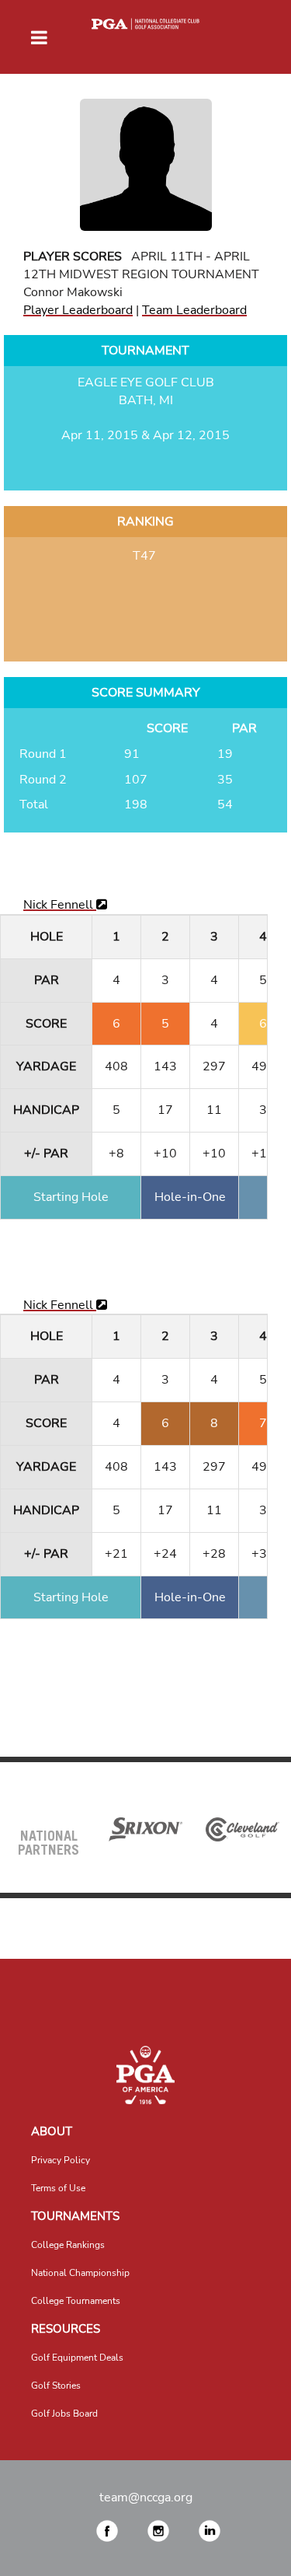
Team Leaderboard (194, 310)
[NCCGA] (145, 2075)
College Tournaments (76, 2301)
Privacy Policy (61, 2160)
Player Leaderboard (78, 310)
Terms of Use (58, 2188)
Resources (66, 2329)
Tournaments (75, 2216)
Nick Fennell (60, 905)
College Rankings (68, 2245)
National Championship (80, 2273)
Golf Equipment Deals (77, 2358)
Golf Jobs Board (64, 2414)
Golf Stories (56, 2386)
